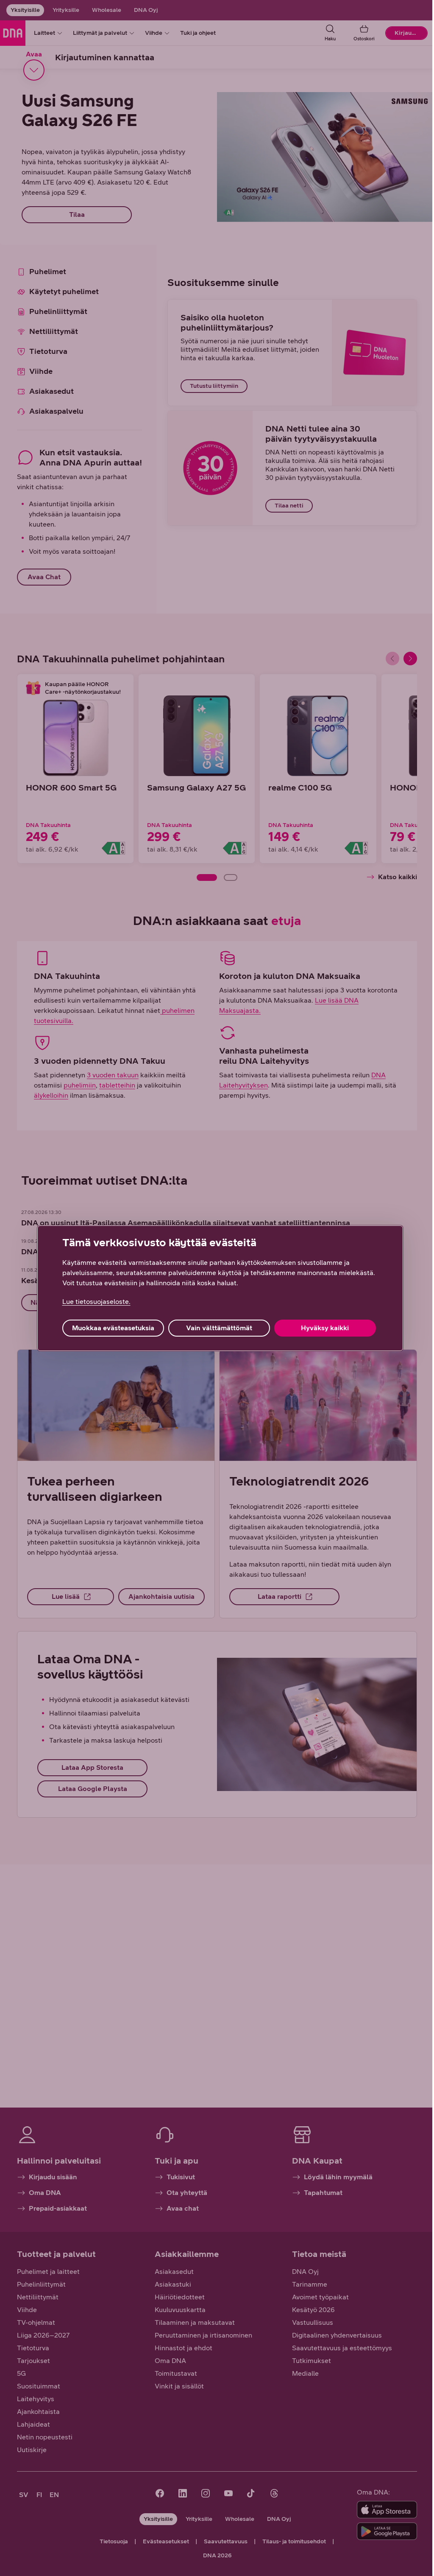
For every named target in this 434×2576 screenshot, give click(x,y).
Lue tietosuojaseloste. (96, 1302)
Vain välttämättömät (219, 1328)
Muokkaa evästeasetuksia (113, 1328)
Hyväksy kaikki (325, 1328)
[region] (220, 1288)
